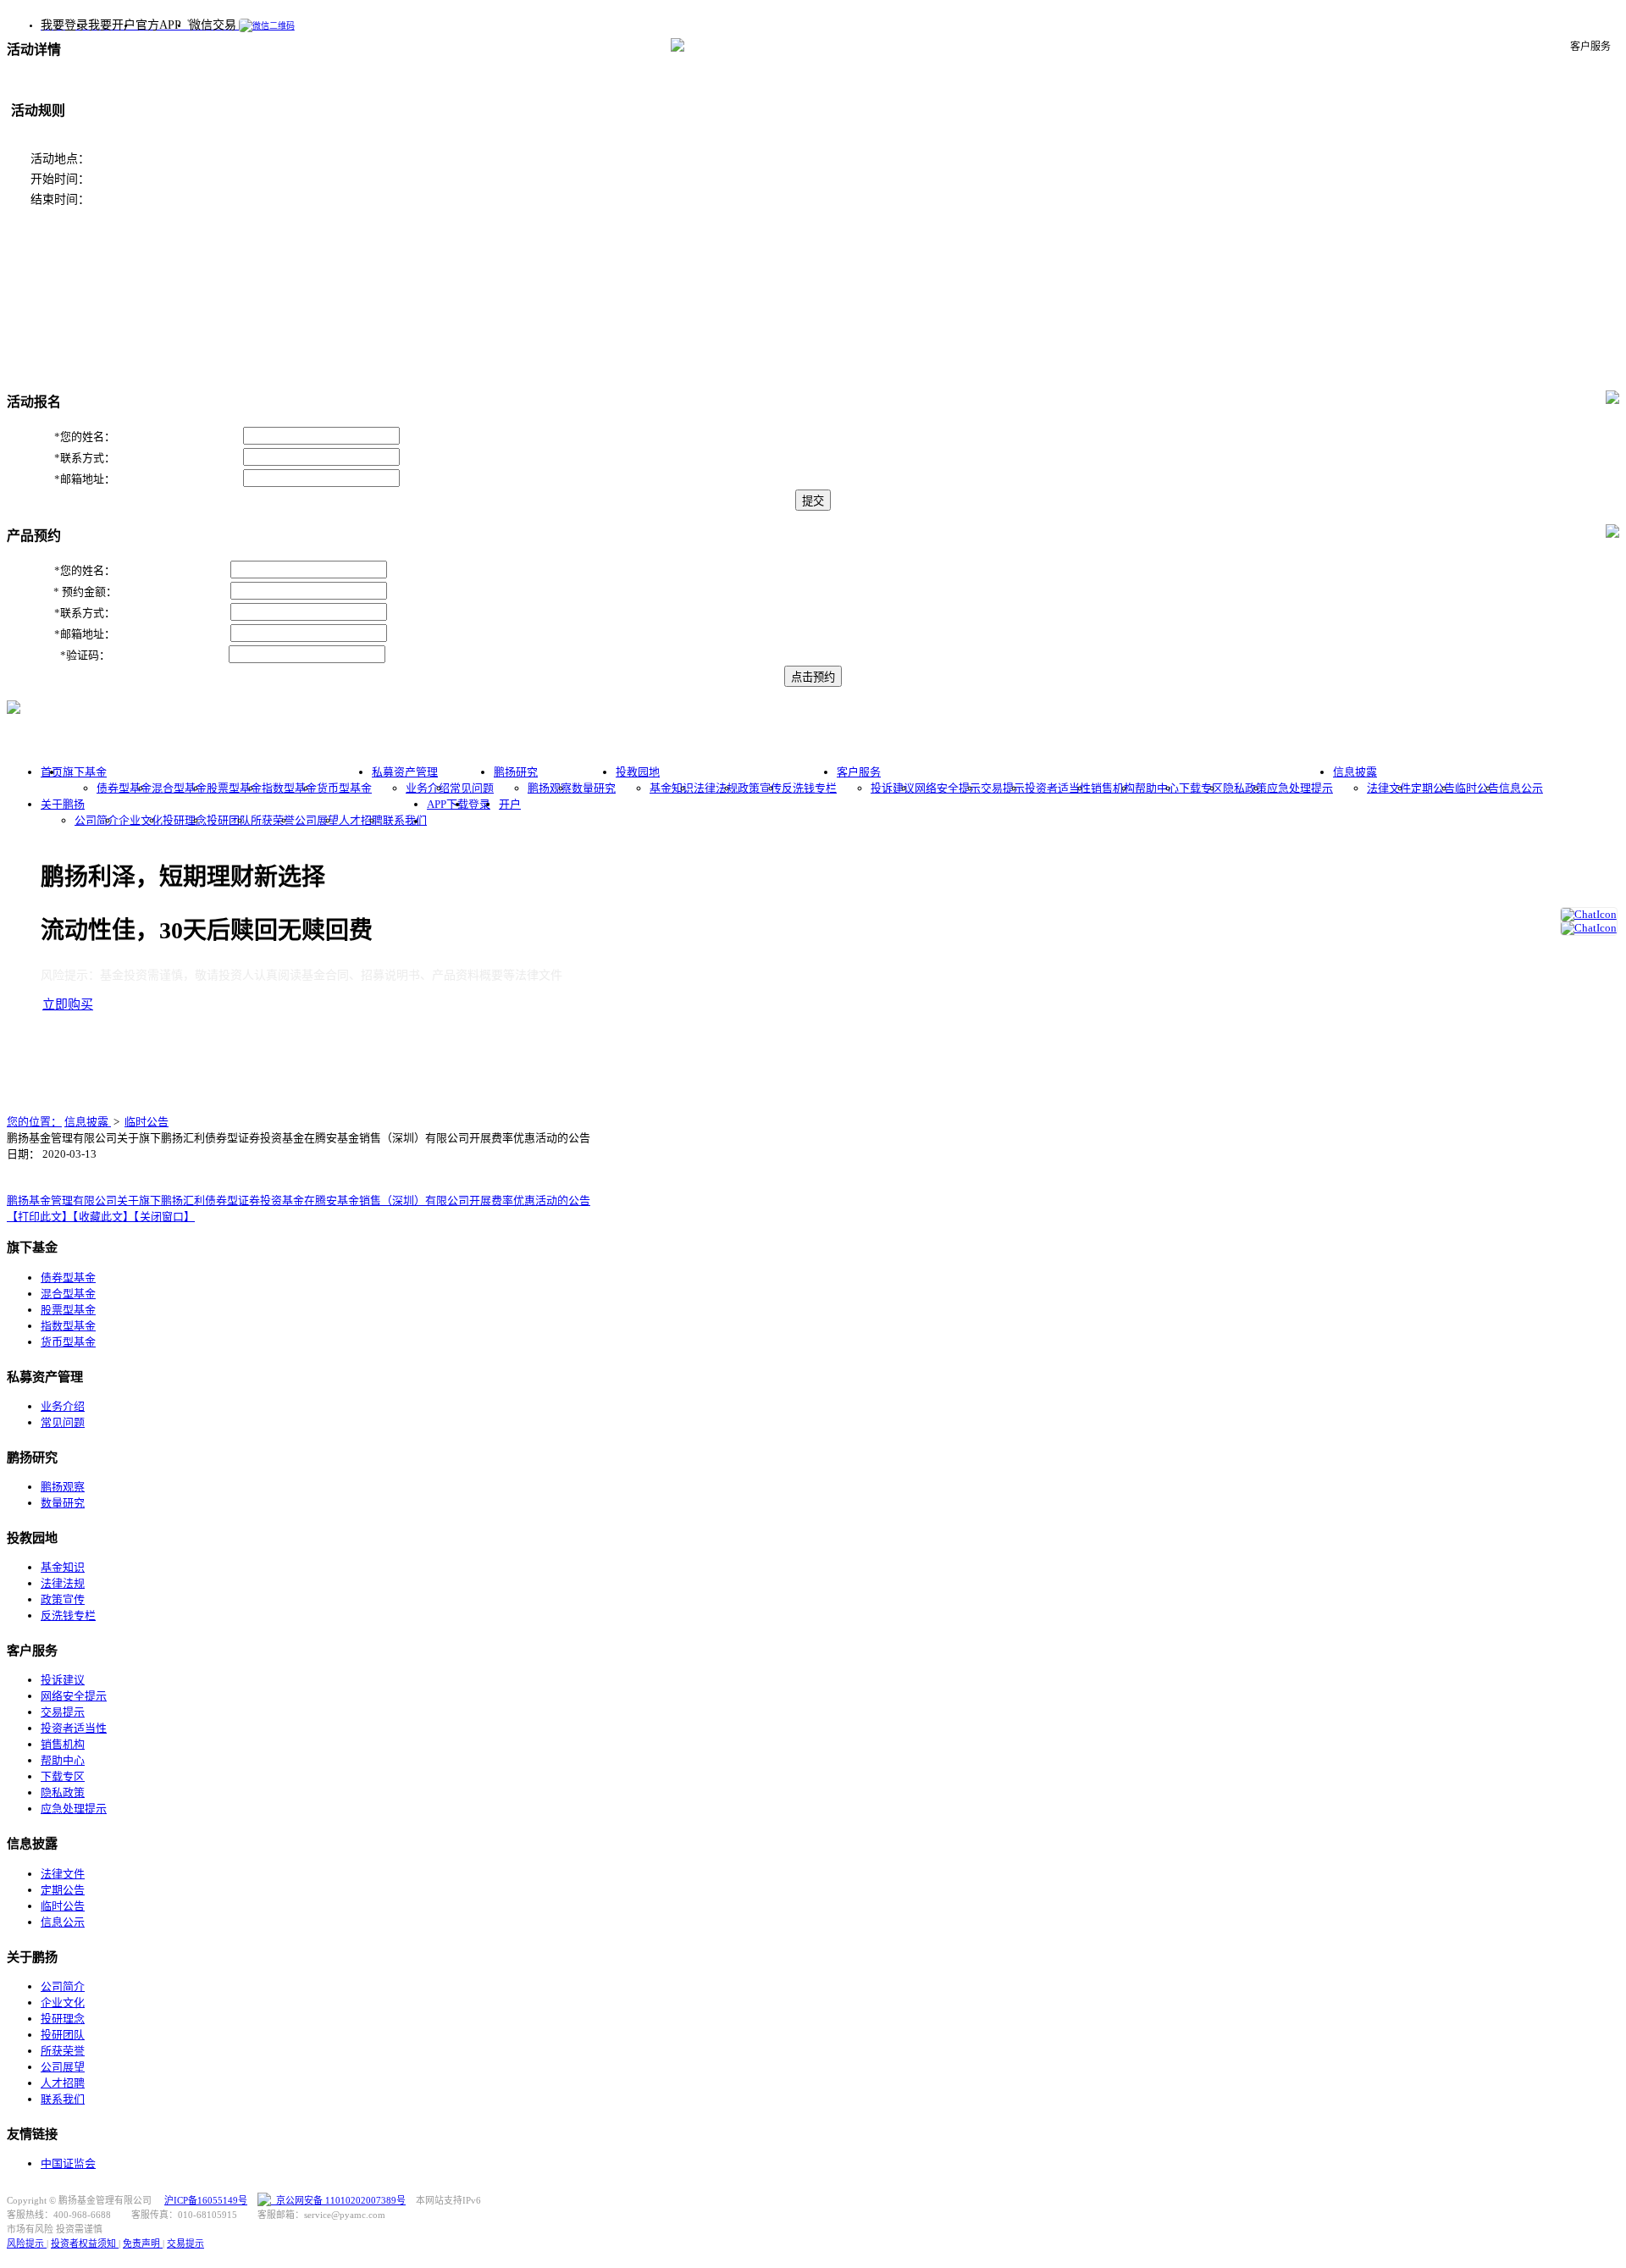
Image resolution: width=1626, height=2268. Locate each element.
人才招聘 (361, 820)
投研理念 (185, 820)
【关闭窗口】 (164, 1217)
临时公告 (1477, 788)
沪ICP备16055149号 (206, 2200)
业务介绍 (428, 788)
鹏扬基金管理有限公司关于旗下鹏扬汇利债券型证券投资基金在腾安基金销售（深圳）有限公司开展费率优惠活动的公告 (299, 1200)
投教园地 (638, 772)
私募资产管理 (405, 772)
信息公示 (1521, 788)
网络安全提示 (948, 788)
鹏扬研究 (516, 772)
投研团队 (229, 820)
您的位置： (34, 1122)
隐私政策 (1245, 788)
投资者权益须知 (85, 2243)
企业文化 (141, 820)
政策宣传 (760, 788)
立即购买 (68, 1004)
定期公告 (1433, 788)
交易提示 (1003, 788)
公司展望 (317, 820)
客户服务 (859, 772)
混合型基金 (179, 788)
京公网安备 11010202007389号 (338, 2200)
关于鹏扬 (63, 804)
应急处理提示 (1300, 788)
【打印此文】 (40, 1217)
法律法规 (716, 788)
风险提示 (27, 2243)
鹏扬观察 (550, 788)
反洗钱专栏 (809, 788)
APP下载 (448, 804)
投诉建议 (893, 788)
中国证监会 (68, 2163)
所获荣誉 (273, 820)
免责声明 (143, 2243)
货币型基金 (344, 788)
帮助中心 (1157, 788)
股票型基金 (234, 788)
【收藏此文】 (103, 1217)
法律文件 (1389, 788)
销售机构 (1113, 788)
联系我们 (405, 820)
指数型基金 (289, 788)
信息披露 (1355, 772)
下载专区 (1201, 788)
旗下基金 (85, 772)
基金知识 (672, 788)
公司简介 (97, 820)
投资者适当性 (1058, 788)
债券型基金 (124, 788)
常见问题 (472, 788)
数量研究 (594, 788)
